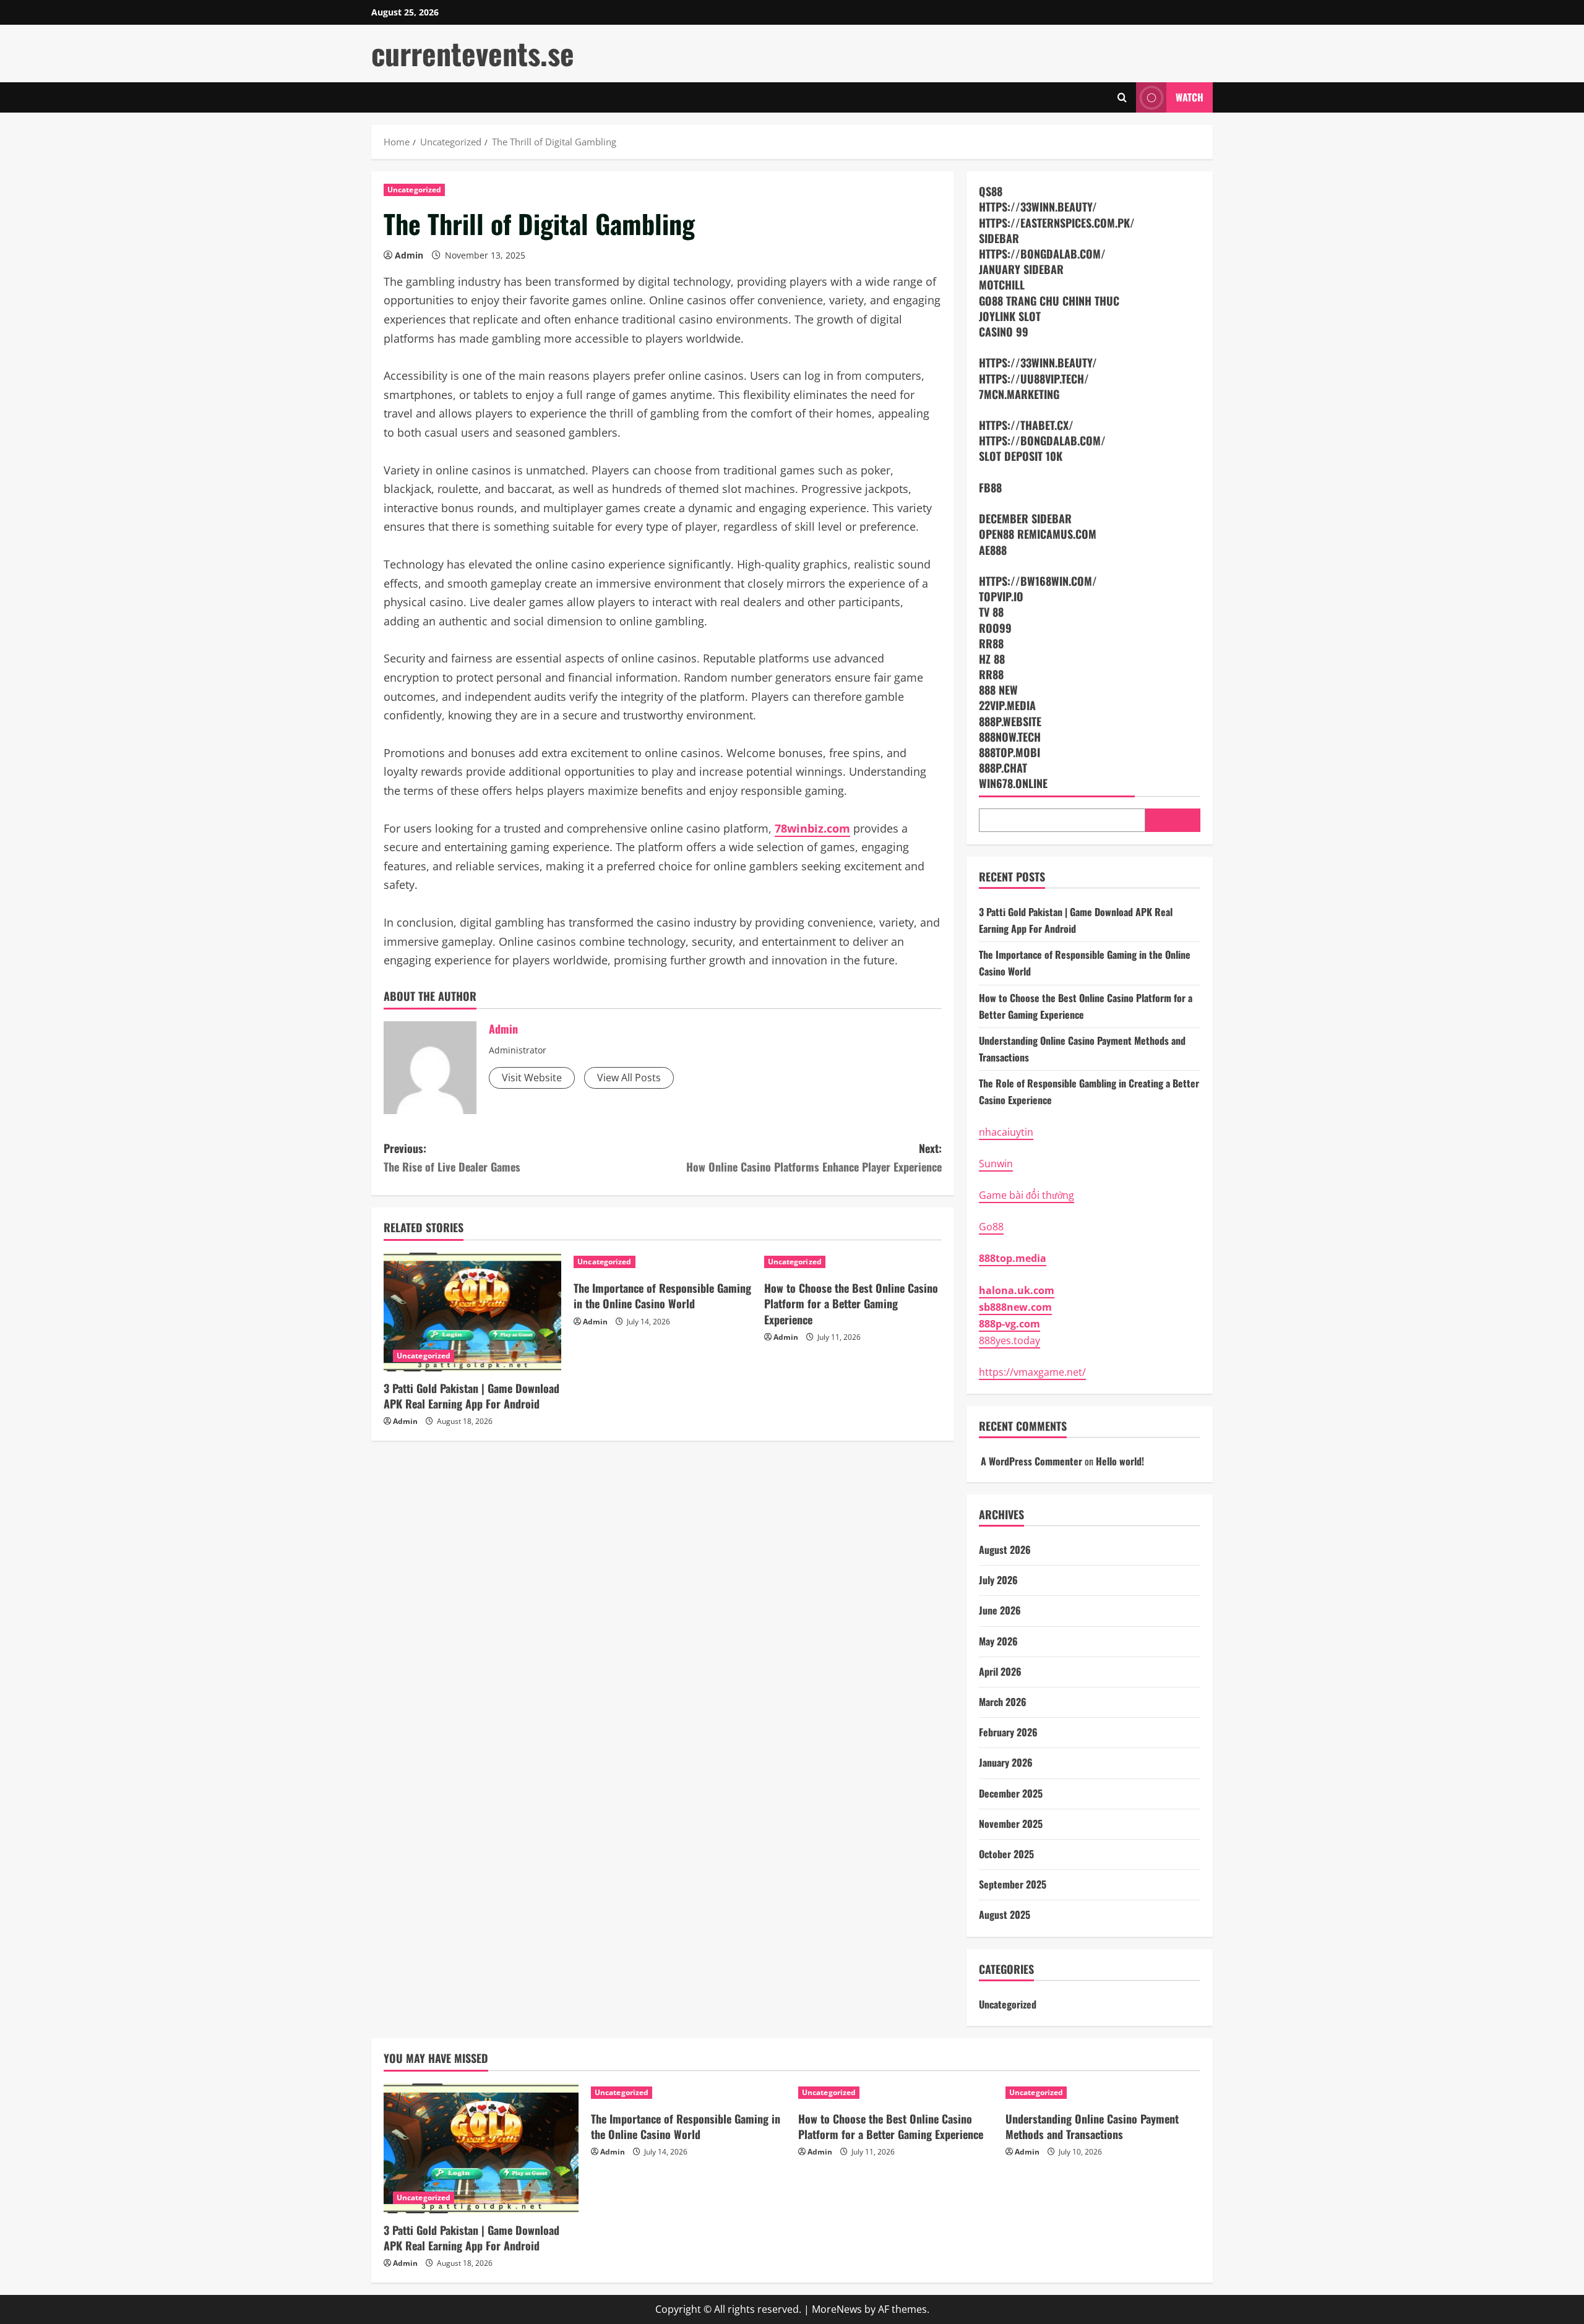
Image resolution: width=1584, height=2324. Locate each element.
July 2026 (998, 1580)
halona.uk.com (1017, 1290)
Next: (814, 1158)
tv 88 (991, 612)
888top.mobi (1009, 752)
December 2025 (1011, 1793)
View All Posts (629, 1078)
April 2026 (1000, 1671)
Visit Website (532, 1078)
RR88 (991, 643)
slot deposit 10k (1021, 456)
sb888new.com (1015, 1307)
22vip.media (1007, 705)
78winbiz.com (812, 828)
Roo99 (995, 628)
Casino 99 (1004, 332)
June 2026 (1000, 1610)
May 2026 (998, 1641)
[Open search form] (1122, 97)
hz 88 (992, 659)
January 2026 (1006, 1762)
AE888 (993, 550)
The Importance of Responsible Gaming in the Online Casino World (662, 1296)
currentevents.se (473, 53)
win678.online (1013, 783)
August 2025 (1005, 1915)
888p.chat (1003, 768)
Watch (1190, 97)
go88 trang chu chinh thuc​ (1049, 301)
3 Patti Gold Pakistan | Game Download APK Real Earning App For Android (471, 1396)
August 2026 (1005, 1550)
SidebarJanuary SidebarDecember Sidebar (1057, 487)
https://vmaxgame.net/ (1032, 1372)
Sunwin (996, 1164)
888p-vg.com (1009, 1324)
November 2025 (1011, 1824)
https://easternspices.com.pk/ (1057, 223)
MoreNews (837, 2309)
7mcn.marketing (1019, 394)
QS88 (991, 191)
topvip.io (1001, 596)
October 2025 (1006, 1854)
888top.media (1013, 1258)
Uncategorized (414, 190)
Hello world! (1120, 1461)
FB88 (990, 487)
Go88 (991, 1227)
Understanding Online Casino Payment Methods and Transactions (1092, 2126)
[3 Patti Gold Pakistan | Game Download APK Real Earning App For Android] (472, 1312)
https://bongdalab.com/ (1042, 254)
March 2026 (1003, 1702)
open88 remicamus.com (1038, 534)
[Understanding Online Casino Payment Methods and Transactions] (1103, 2093)
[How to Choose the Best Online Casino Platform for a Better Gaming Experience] (853, 1262)
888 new (998, 690)
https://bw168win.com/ (1038, 581)
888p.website (1010, 721)
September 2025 (1013, 1884)
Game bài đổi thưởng (1027, 1195)
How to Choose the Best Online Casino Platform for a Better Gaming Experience (851, 1303)
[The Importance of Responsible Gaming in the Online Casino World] (662, 1262)
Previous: (452, 1158)
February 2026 (1008, 1732)
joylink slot (1010, 316)
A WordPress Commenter (1031, 1461)
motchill (1002, 285)
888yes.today (1009, 1340)
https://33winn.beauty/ (1038, 207)
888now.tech (1010, 737)
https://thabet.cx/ (1026, 425)
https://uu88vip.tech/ (1034, 379)
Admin (409, 255)
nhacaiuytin (1006, 1132)
